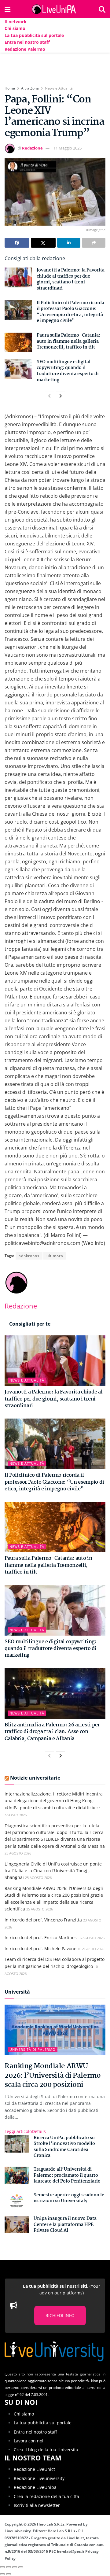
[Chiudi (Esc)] (2, 2567)
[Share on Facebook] (17, 243)
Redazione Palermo (25, 49)
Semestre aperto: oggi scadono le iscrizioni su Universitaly (69, 2198)
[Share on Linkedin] (69, 243)
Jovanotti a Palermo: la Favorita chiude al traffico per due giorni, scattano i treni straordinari (71, 279)
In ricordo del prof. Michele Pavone (40, 1949)
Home (10, 88)
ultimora (55, 1256)
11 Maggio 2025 (68, 148)
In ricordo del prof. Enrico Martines (41, 1938)
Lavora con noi (29, 2441)
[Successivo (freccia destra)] (9, 2574)
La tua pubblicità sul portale (34, 35)
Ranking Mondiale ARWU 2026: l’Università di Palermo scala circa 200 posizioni (53, 2076)
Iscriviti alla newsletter (37, 2505)
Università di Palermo (33, 2049)
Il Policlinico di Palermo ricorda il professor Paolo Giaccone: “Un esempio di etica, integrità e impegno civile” (70, 312)
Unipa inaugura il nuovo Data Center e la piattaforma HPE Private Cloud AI (65, 2225)
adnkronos (29, 1256)
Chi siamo (15, 28)
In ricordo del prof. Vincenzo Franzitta (43, 1920)
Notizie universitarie (35, 1778)
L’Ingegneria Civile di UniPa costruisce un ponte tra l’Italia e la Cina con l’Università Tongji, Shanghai (53, 1871)
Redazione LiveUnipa (35, 2487)
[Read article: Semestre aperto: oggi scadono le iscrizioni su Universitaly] (17, 2201)
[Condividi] (9, 2567)
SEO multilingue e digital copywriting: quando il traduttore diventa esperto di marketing (68, 371)
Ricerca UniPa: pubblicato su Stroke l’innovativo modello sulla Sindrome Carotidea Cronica (64, 2147)
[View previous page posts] (50, 396)
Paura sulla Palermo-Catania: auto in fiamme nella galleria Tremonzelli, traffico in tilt (68, 341)
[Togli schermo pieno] (15, 2567)
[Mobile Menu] (7, 9)
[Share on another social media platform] (94, 243)
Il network (16, 22)
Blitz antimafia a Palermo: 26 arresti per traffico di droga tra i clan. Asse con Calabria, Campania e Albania (52, 1732)
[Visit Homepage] (55, 9)
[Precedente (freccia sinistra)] (2, 2574)
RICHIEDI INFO (60, 2315)
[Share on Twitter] (43, 243)
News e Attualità (59, 88)
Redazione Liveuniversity (39, 2478)
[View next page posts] (61, 396)
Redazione (32, 148)
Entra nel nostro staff (27, 42)
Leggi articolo (25, 2131)
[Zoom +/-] (21, 2567)
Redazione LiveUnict (34, 2469)
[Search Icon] (102, 9)
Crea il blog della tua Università (46, 2450)
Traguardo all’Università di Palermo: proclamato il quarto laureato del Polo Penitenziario (67, 2175)
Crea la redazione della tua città (46, 2496)
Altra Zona (30, 88)
